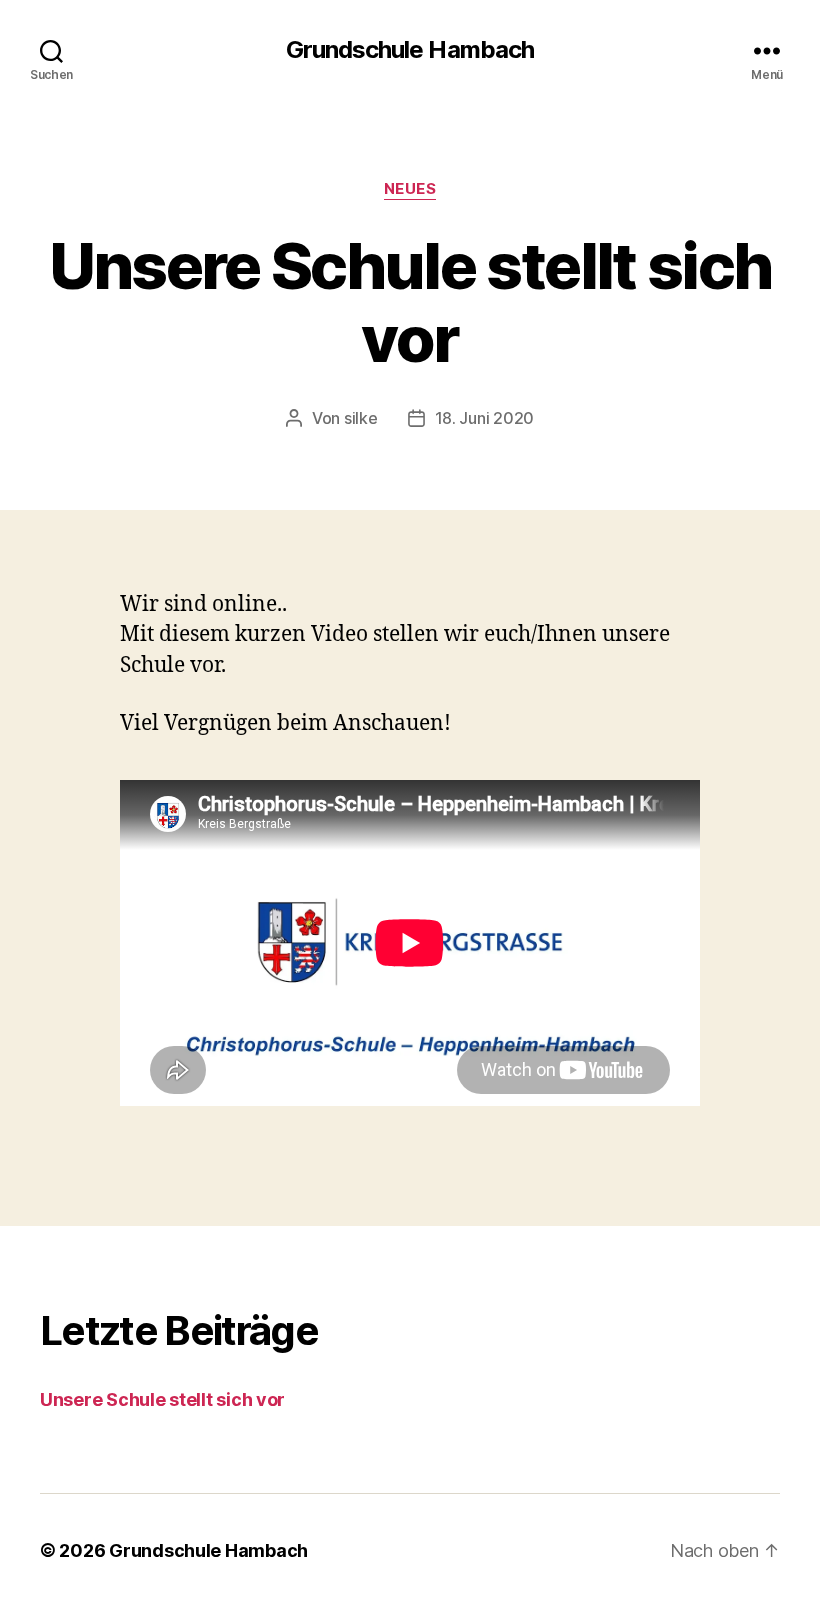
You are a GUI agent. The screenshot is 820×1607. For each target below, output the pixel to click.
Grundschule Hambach (409, 50)
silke (361, 418)
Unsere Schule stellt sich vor (162, 1399)
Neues (410, 189)
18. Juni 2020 (485, 418)
